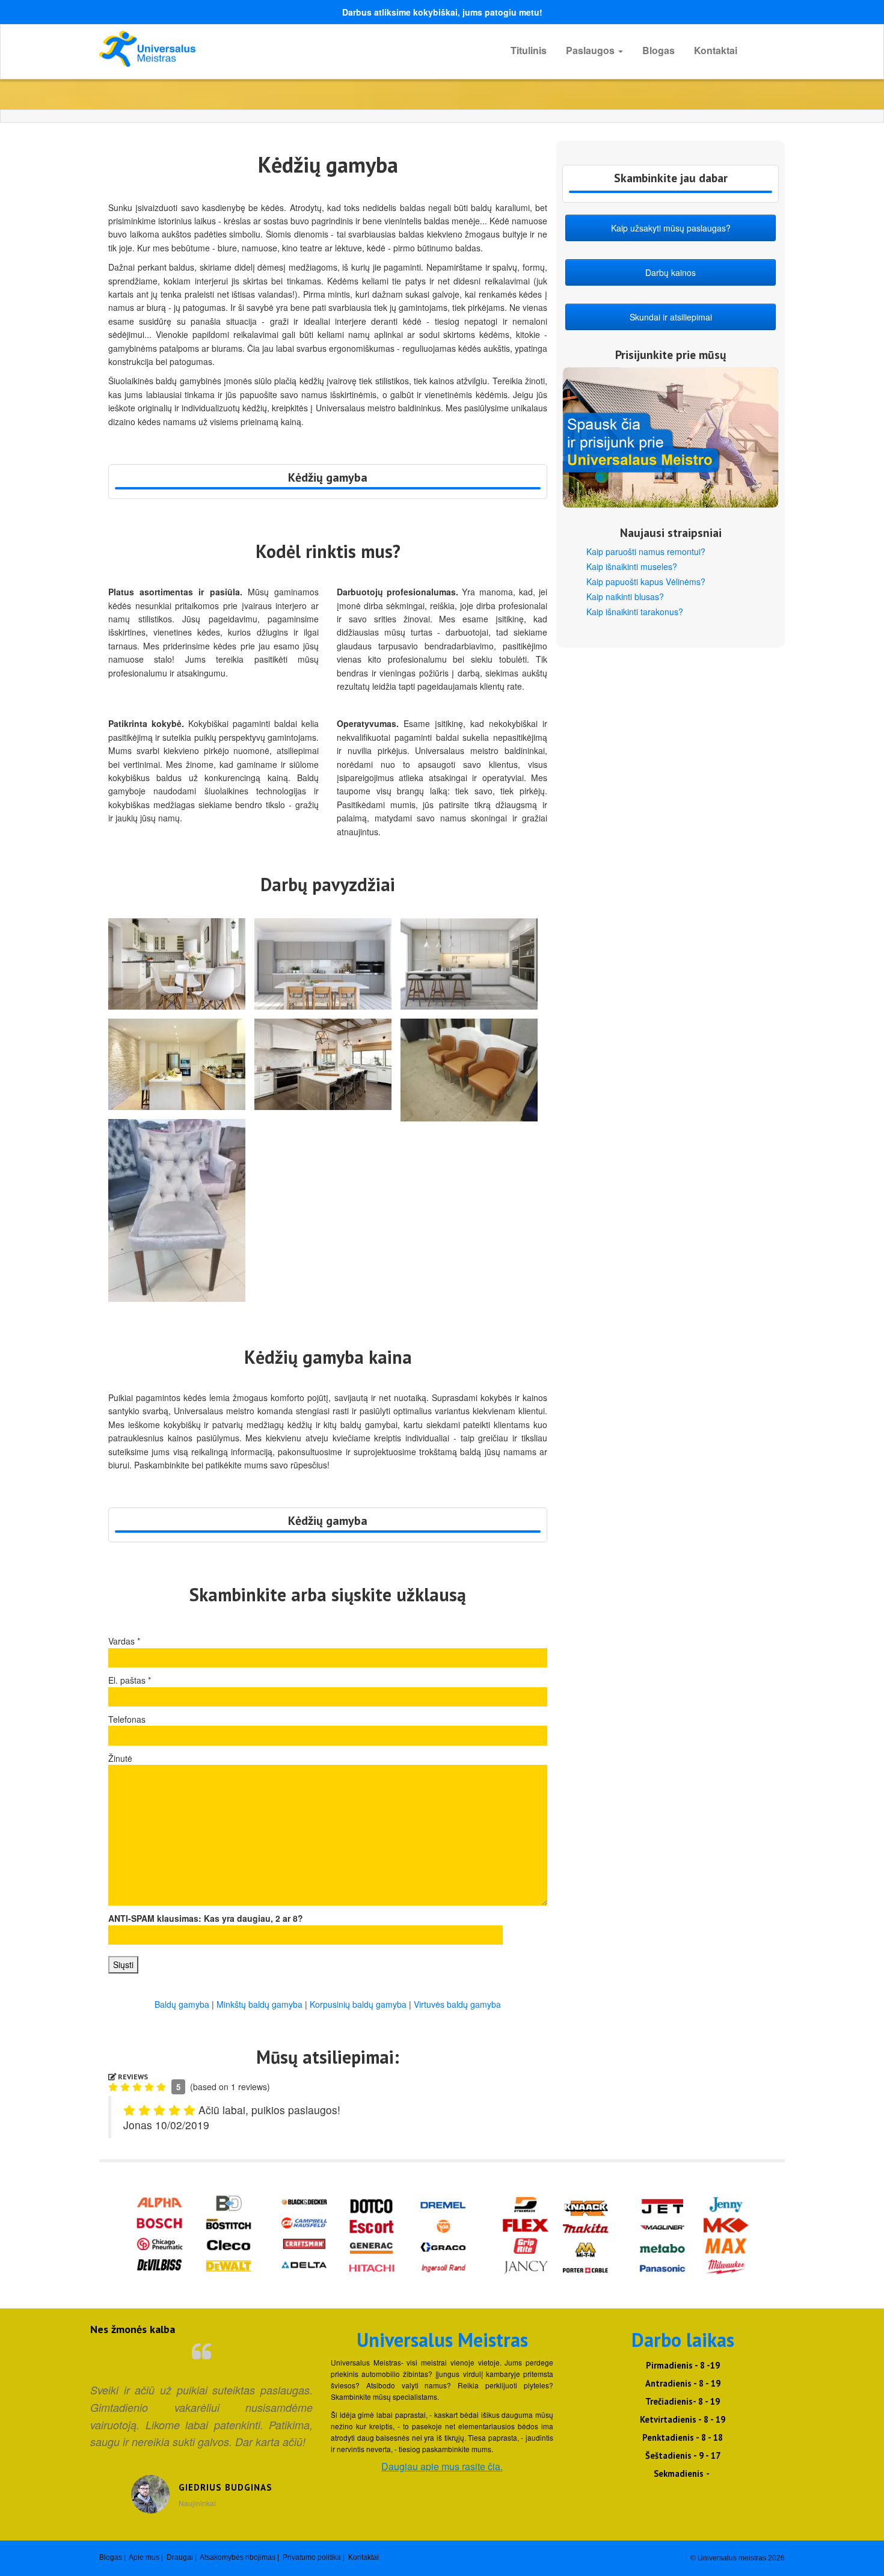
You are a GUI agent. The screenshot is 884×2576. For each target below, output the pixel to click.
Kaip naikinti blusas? (625, 596)
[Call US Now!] (328, 488)
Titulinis (529, 50)
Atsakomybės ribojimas (238, 2557)
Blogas (658, 50)
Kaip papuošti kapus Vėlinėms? (646, 581)
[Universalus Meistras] (207, 49)
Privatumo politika (312, 2557)
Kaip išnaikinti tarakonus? (635, 612)
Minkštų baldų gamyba (259, 2004)
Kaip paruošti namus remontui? (646, 551)
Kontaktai (716, 50)
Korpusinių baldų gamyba (358, 2004)
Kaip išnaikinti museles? (632, 566)
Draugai (180, 2557)
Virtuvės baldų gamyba (457, 2004)
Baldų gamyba (182, 2004)
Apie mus (144, 2557)
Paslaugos (591, 50)
